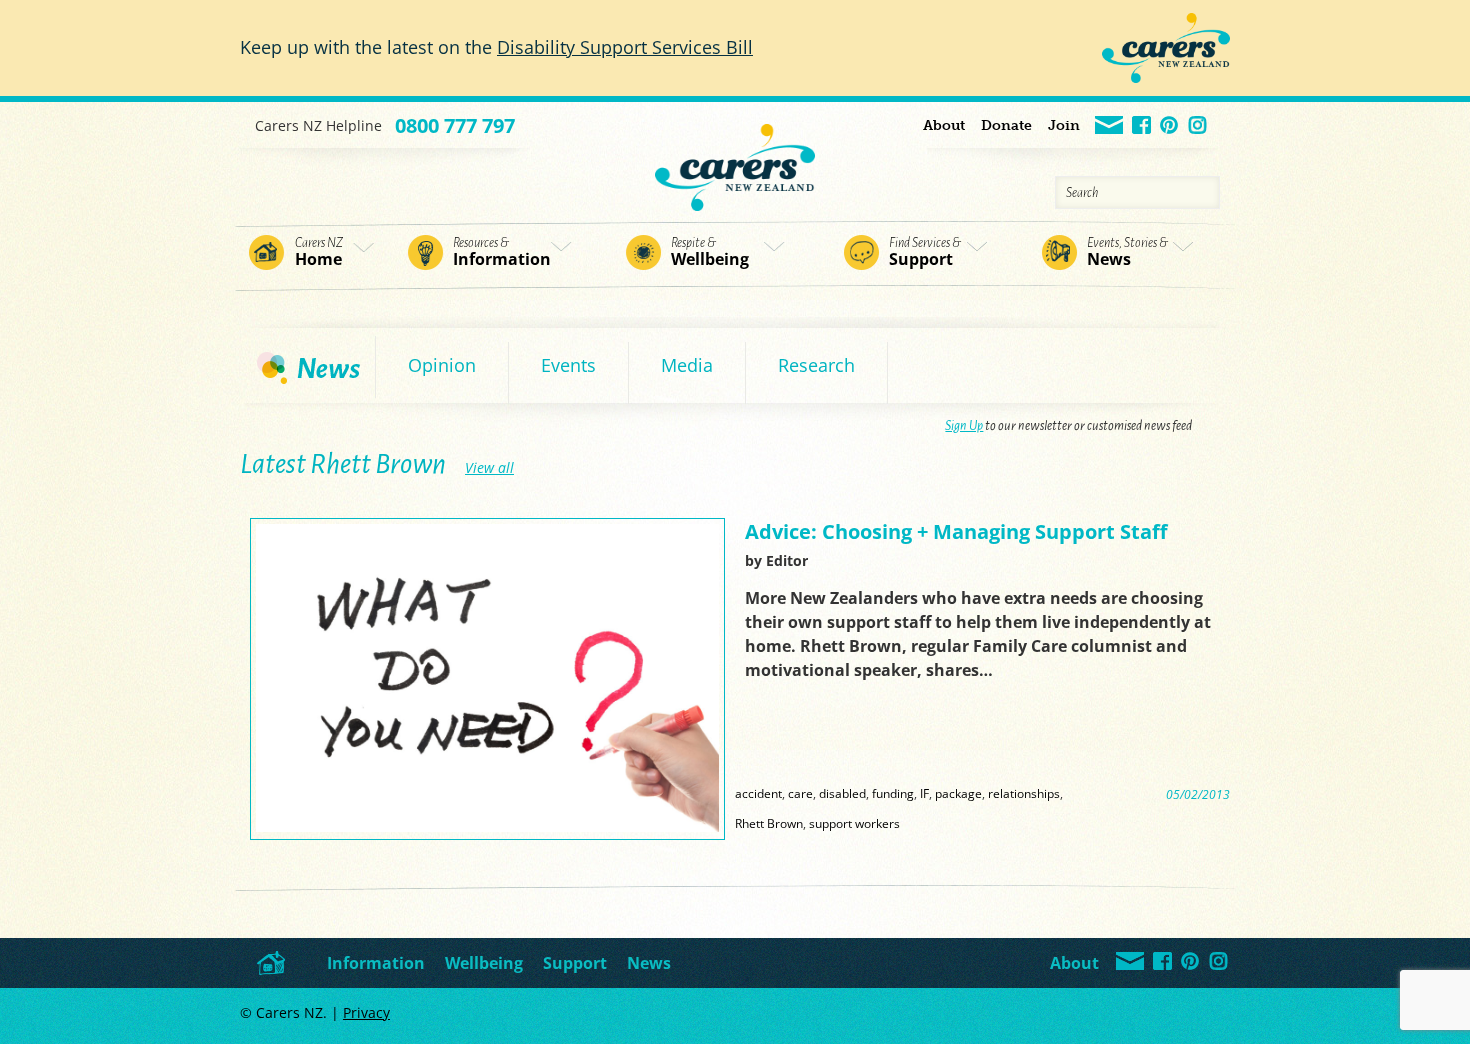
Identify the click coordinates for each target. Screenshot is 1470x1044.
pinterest (1170, 126)
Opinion (442, 365)
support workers (854, 823)
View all (489, 467)
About (944, 125)
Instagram (1198, 126)
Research (816, 365)
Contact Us (1110, 126)
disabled (842, 793)
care (800, 793)
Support (925, 253)
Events (568, 365)
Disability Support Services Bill (625, 47)
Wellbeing (710, 253)
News (1127, 253)
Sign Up (964, 426)
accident (758, 793)
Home (319, 253)
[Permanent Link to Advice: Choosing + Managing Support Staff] (487, 826)
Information (502, 253)
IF (924, 793)
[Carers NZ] (735, 156)
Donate (1006, 125)
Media (687, 365)
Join (1064, 125)
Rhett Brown (769, 823)
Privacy (366, 1012)
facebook (1142, 126)
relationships (1024, 793)
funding (893, 793)
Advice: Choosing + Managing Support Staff (956, 531)
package (958, 793)
